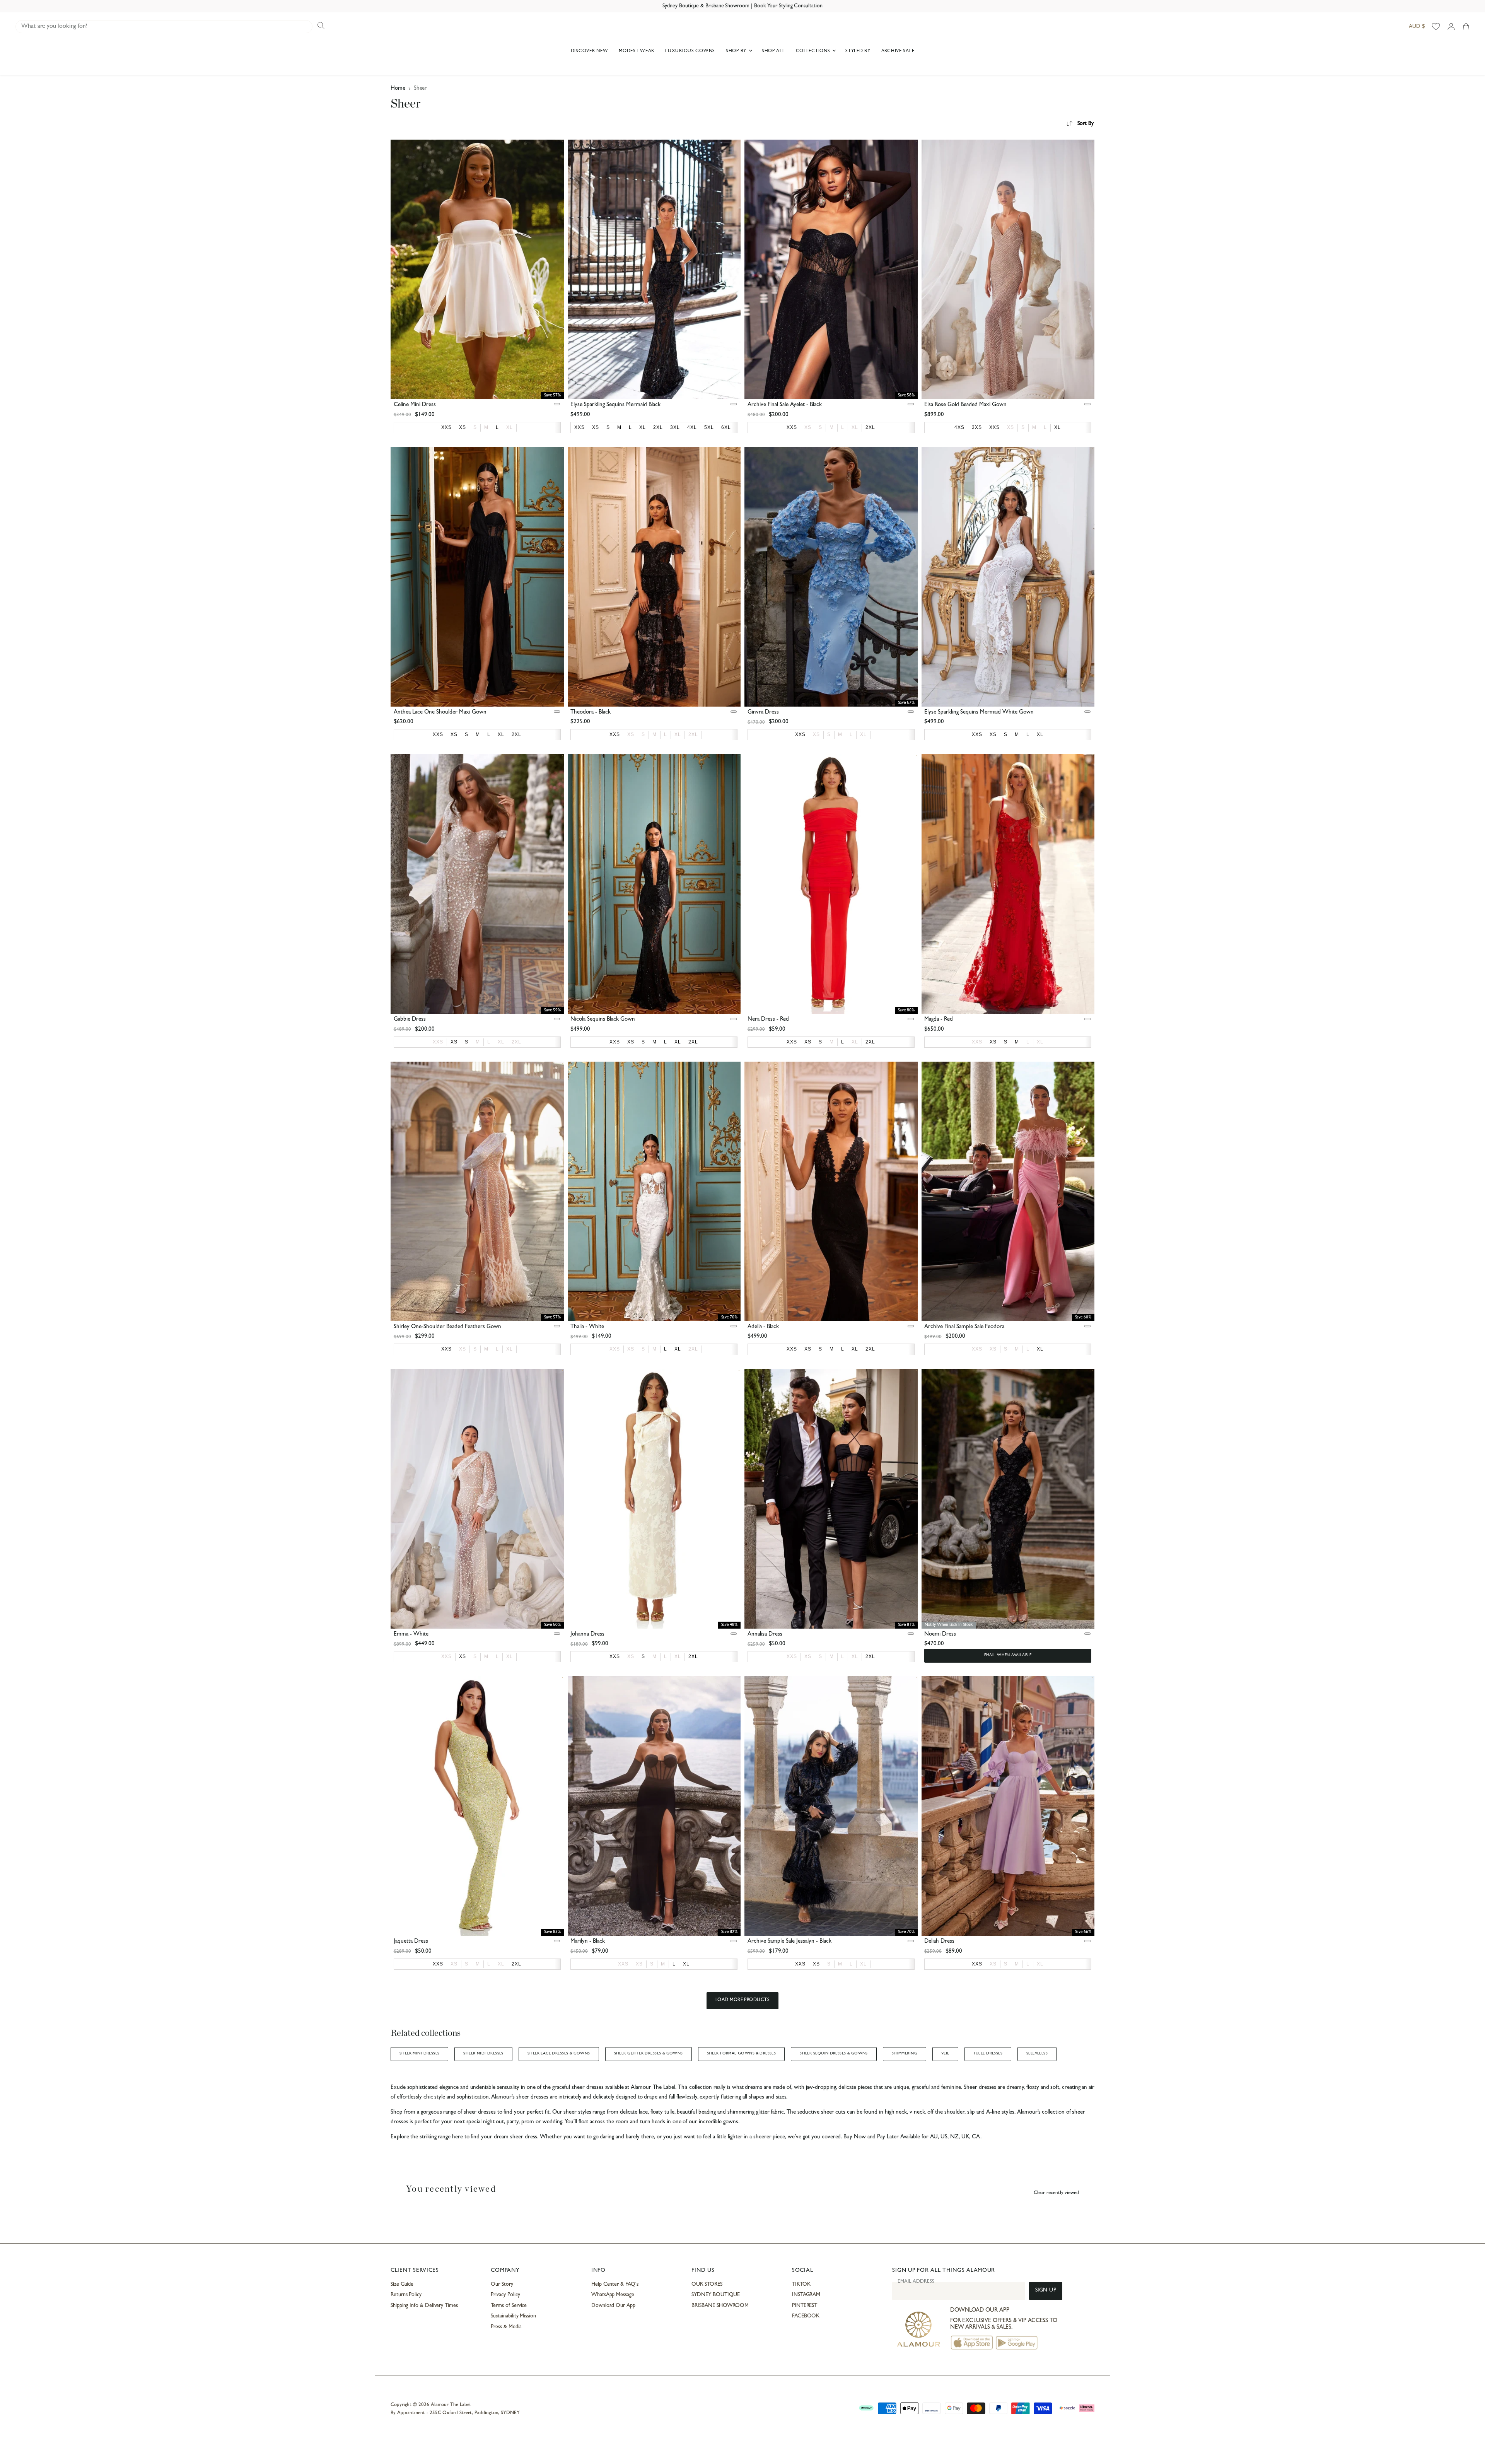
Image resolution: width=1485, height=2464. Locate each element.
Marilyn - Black (588, 1942)
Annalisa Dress (765, 1635)
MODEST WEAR (637, 51)
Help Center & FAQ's (615, 2285)
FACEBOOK (806, 2316)
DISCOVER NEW (590, 51)
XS (808, 427)
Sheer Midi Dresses (483, 2054)
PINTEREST (805, 2306)
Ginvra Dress (763, 713)
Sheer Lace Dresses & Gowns (559, 2054)
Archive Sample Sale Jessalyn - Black (789, 1942)
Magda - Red (939, 1020)
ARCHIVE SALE (898, 51)
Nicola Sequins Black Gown (603, 1020)
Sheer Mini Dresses (419, 2054)
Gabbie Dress (410, 1020)
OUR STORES (707, 2285)
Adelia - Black (763, 1327)
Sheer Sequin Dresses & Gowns (834, 2054)
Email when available (1008, 1655)
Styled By (858, 51)
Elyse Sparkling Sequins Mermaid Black (615, 405)
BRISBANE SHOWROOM (720, 2306)
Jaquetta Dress (411, 1942)
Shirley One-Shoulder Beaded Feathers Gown (447, 1327)
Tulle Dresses (988, 2054)
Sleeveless (1037, 2054)
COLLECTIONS (814, 51)
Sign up (1046, 2291)
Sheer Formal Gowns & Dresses (742, 2054)
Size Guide (402, 2285)
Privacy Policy (505, 2295)
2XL (693, 734)
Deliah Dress (939, 1942)
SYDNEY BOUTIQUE (716, 2295)
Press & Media (506, 2327)
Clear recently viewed (1056, 2193)
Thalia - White (587, 1327)
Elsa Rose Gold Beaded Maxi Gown (965, 405)
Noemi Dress (940, 1635)
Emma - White (411, 1635)
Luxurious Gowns (690, 51)
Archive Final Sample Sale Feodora (964, 1327)
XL (510, 427)
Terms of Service (509, 2306)
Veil (945, 2054)
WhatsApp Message (613, 2295)
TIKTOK (801, 2285)
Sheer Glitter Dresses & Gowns (649, 2054)
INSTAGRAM (806, 2295)
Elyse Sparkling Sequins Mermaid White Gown (979, 713)
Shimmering (905, 2054)
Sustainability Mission (513, 2316)
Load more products (743, 2000)
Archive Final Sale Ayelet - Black (785, 405)
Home (398, 89)
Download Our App (613, 2306)
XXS (438, 1042)
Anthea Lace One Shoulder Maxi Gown (440, 713)
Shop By (737, 51)
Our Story (502, 2285)
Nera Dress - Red (768, 1020)
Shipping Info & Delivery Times (424, 2306)
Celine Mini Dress (415, 405)
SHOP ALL (773, 51)
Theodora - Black (591, 713)
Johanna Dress (587, 1635)
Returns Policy (406, 2295)
